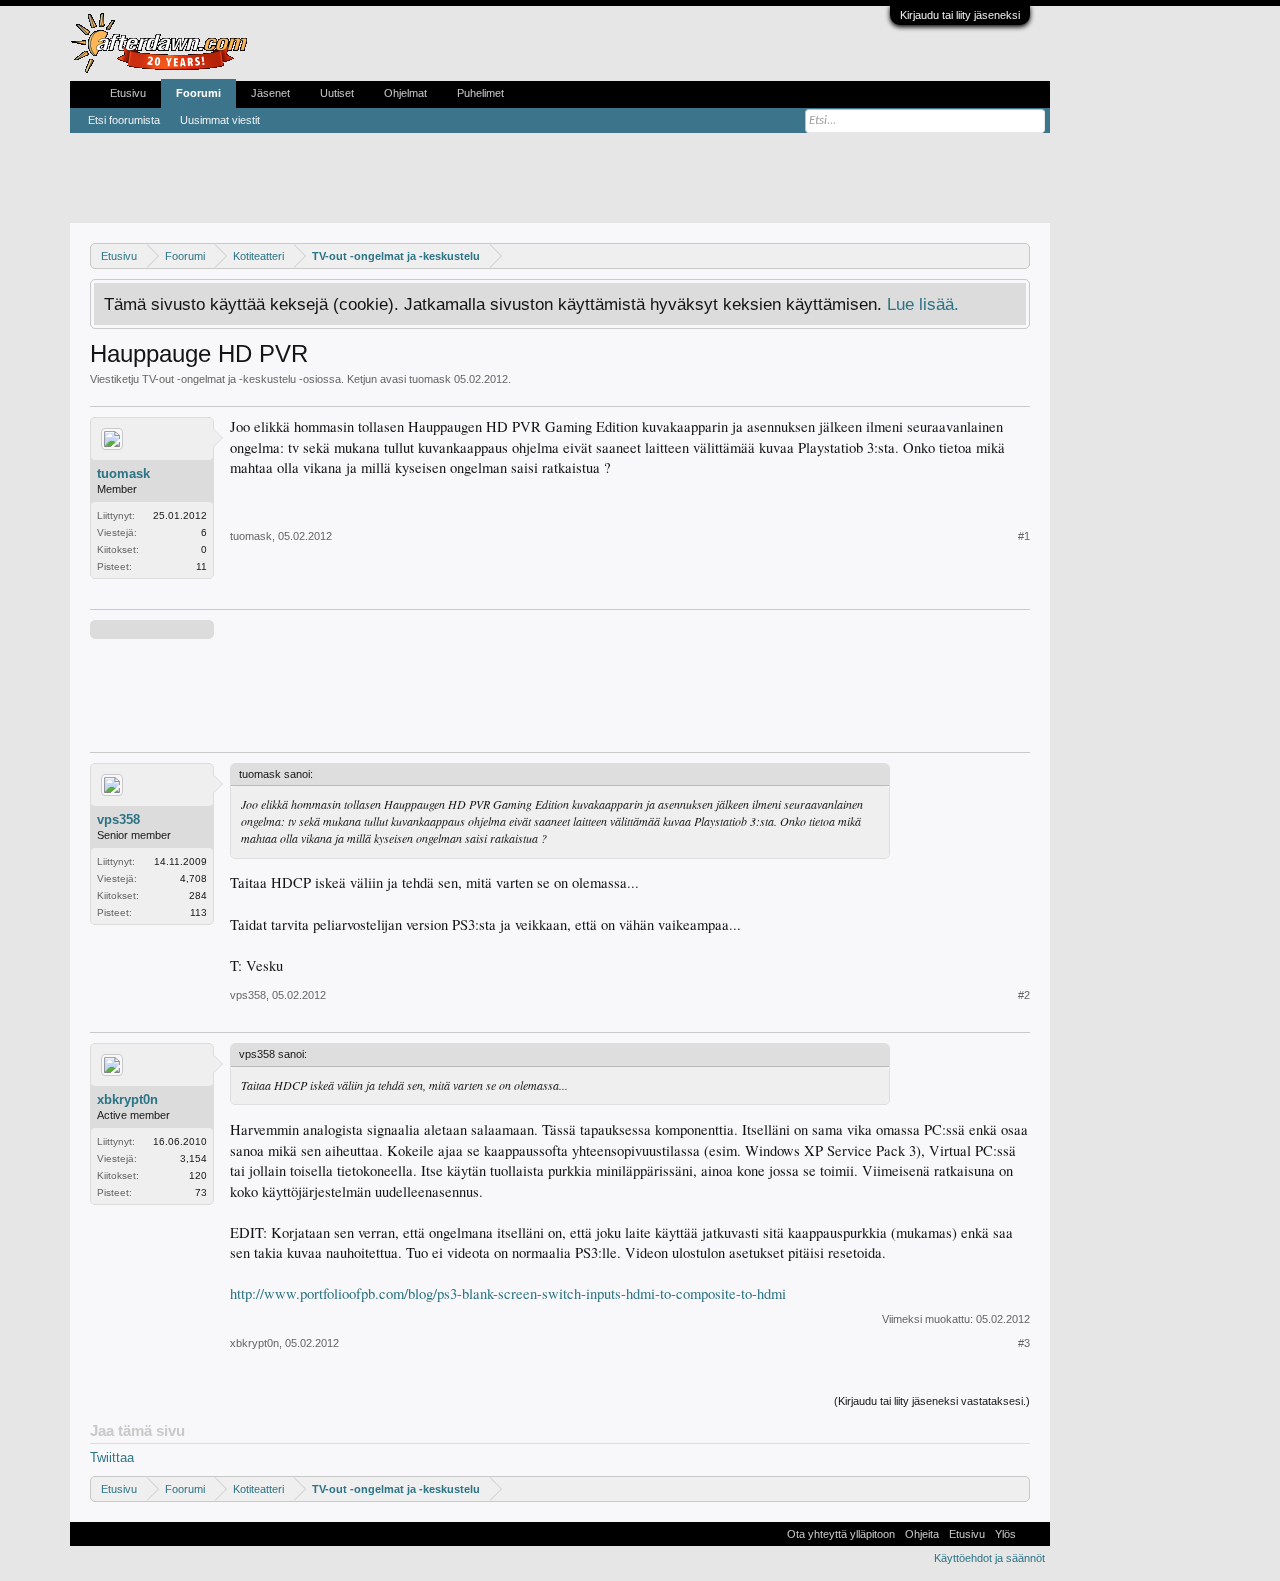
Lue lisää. (923, 304)
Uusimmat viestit (220, 120)
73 (201, 1192)
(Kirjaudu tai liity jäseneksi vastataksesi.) (932, 1401)
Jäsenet (270, 93)
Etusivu (128, 93)
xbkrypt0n (127, 1099)
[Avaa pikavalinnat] (1017, 255)
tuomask (430, 379)
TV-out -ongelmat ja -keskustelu (219, 379)
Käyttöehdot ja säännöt (989, 1558)
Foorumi (198, 93)
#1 (1024, 536)
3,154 (193, 1158)
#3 (1024, 1343)
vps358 (118, 819)
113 (198, 912)
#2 (1024, 995)
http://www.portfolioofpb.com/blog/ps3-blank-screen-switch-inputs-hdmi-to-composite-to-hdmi (508, 1293)
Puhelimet (480, 93)
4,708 (193, 878)
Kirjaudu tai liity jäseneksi (960, 15)
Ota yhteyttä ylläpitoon (841, 1534)
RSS (1033, 1534)
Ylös (1005, 1534)
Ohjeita (922, 1534)
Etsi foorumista (124, 120)
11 (201, 566)
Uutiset (337, 93)
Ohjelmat (405, 93)
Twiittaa (112, 1457)
